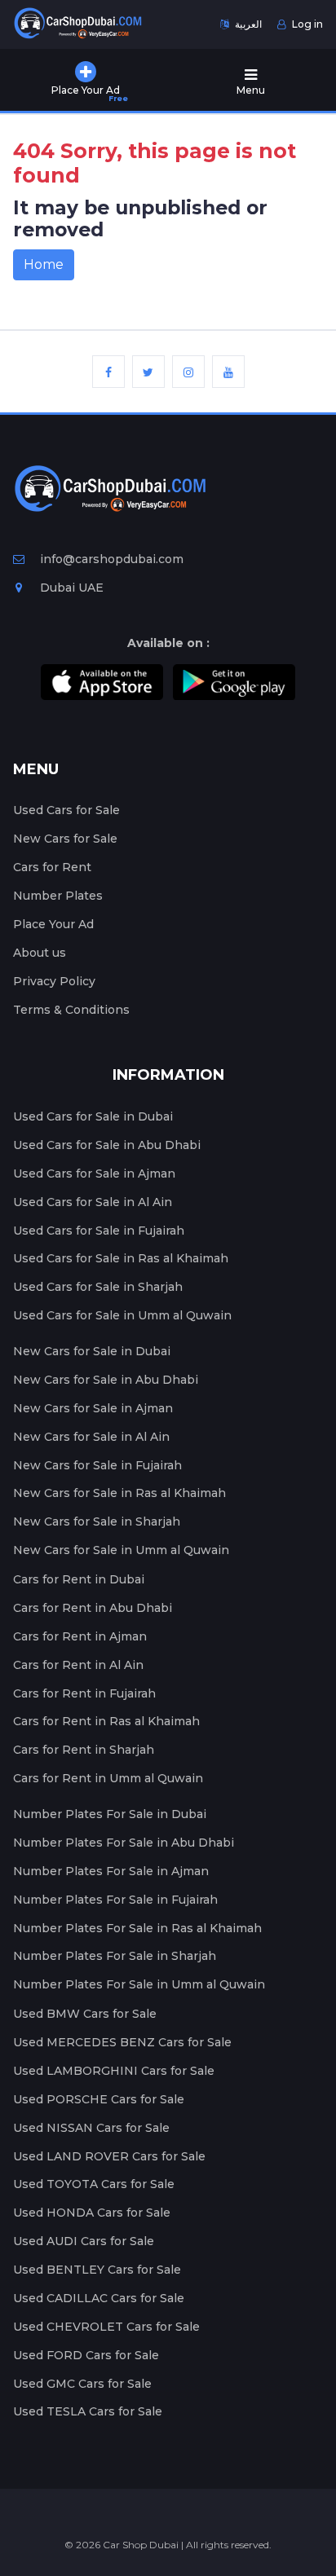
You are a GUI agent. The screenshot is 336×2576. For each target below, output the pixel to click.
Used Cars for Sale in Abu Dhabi (107, 1145)
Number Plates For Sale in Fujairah (115, 1900)
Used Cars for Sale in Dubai (93, 1116)
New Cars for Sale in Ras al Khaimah (119, 1493)
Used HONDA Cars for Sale (92, 2213)
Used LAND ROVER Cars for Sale (109, 2156)
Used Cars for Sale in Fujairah (99, 1231)
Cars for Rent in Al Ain (78, 1665)
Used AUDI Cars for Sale (84, 2241)
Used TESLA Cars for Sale (88, 2411)
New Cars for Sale (65, 839)
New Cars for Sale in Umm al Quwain (121, 1550)
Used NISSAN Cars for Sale (91, 2128)
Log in (306, 24)
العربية (247, 24)
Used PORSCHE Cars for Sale (99, 2099)
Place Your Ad (53, 924)
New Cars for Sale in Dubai (92, 1351)
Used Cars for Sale (66, 810)
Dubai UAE (70, 588)
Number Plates (58, 896)
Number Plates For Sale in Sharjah (115, 1956)
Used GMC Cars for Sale (82, 2384)
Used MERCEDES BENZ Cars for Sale (122, 2042)
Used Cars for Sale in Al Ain (93, 1202)
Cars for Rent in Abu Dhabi (93, 1608)
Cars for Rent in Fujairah (84, 1693)
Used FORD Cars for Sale (86, 2355)
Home (44, 264)
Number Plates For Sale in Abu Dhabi (124, 1843)
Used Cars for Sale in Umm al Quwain (122, 1315)
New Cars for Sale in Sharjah (97, 1521)
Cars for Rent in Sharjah (84, 1750)
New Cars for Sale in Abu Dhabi (106, 1380)
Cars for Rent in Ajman (80, 1636)
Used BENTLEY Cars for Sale (97, 2270)
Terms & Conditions (71, 1010)
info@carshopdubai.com (112, 559)
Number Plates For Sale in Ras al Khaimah (137, 1928)
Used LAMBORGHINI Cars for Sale (114, 2071)
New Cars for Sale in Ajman (93, 1408)
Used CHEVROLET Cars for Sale (106, 2327)
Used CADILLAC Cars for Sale (99, 2298)
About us (40, 953)
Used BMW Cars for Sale (85, 2014)
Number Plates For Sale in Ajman (111, 1871)
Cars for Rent (52, 867)
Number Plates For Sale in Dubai (110, 1814)
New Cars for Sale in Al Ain (91, 1437)
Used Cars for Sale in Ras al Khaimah (121, 1258)
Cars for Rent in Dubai (79, 1579)
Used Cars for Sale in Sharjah (98, 1287)
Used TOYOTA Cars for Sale (94, 2184)
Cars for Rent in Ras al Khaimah (106, 1721)
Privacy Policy (54, 981)
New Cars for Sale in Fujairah (97, 1465)
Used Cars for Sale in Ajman (94, 1174)
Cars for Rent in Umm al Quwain (108, 1778)
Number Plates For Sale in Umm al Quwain (139, 1984)
